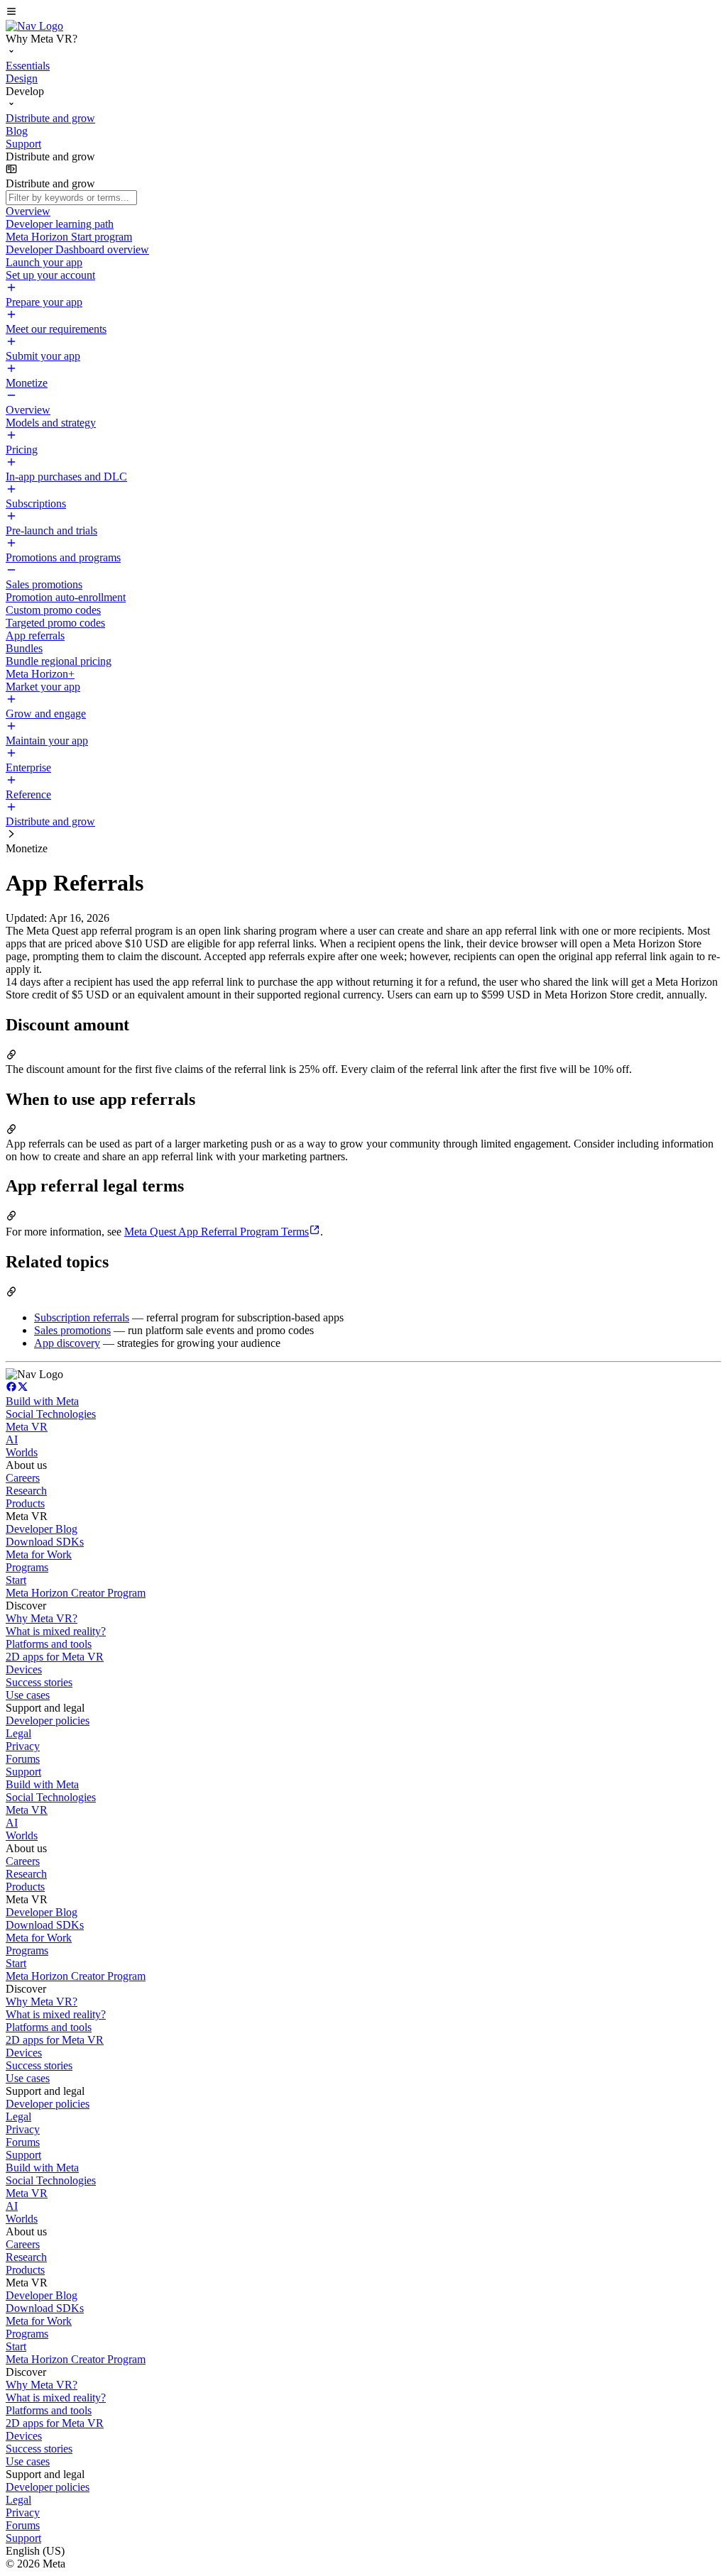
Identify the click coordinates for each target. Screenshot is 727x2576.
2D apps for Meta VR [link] (55, 1657)
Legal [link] (18, 1733)
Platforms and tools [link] (49, 1644)
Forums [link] (23, 1759)
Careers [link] (23, 1478)
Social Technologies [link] (51, 1414)
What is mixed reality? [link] (56, 1631)
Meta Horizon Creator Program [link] (76, 1593)
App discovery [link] (67, 1343)
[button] (363, 13)
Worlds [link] (22, 1452)
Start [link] (16, 1580)
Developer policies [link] (48, 1721)
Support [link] (23, 1772)
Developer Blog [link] (42, 1529)
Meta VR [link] (27, 1427)
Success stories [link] (39, 1682)
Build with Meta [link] (42, 1401)
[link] (34, 26)
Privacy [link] (23, 1746)
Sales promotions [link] (72, 1330)
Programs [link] (27, 1567)
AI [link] (12, 1440)
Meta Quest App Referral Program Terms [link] (217, 1232)
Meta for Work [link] (39, 1554)
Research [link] (26, 1491)
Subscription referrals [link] (82, 1317)
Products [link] (25, 1503)
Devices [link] (24, 1669)
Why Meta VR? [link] (42, 1618)
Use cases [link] (28, 1695)
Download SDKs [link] (45, 1542)
